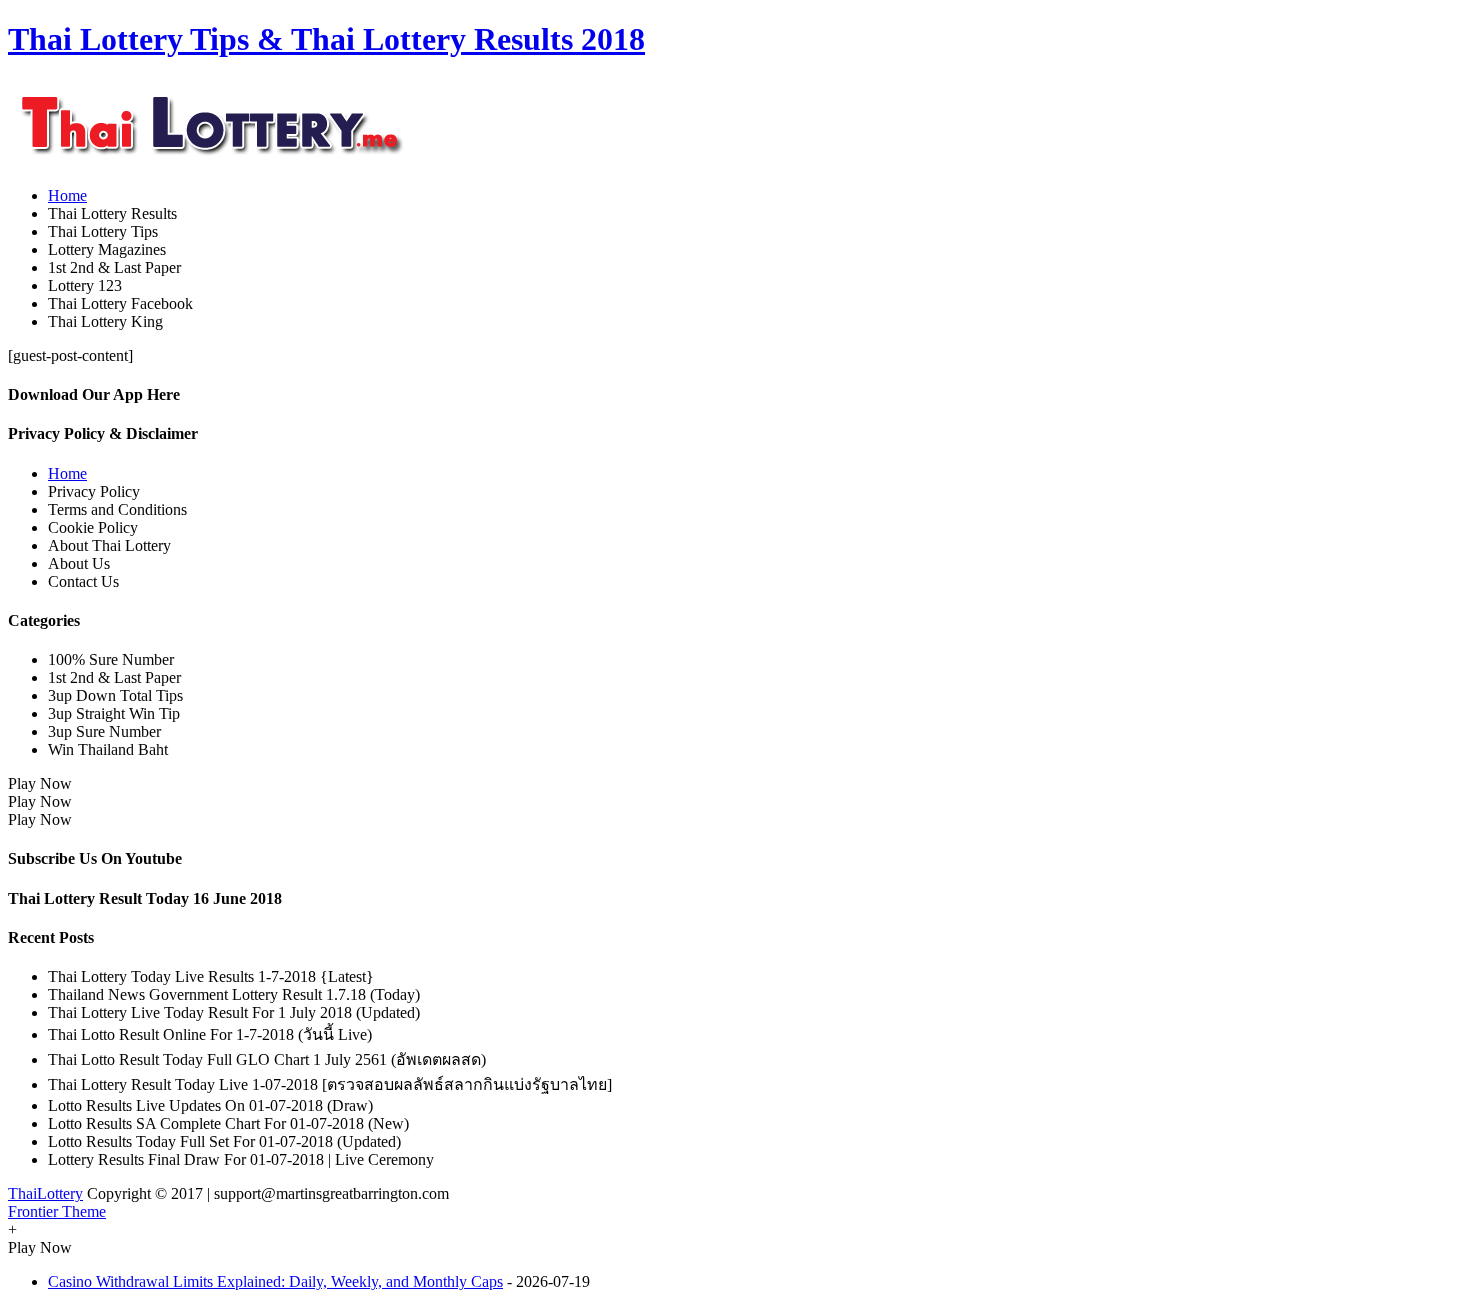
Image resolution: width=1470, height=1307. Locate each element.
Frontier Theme (57, 1211)
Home (67, 195)
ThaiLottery (45, 1193)
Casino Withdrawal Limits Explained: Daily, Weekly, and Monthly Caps (275, 1281)
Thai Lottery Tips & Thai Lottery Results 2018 (326, 39)
